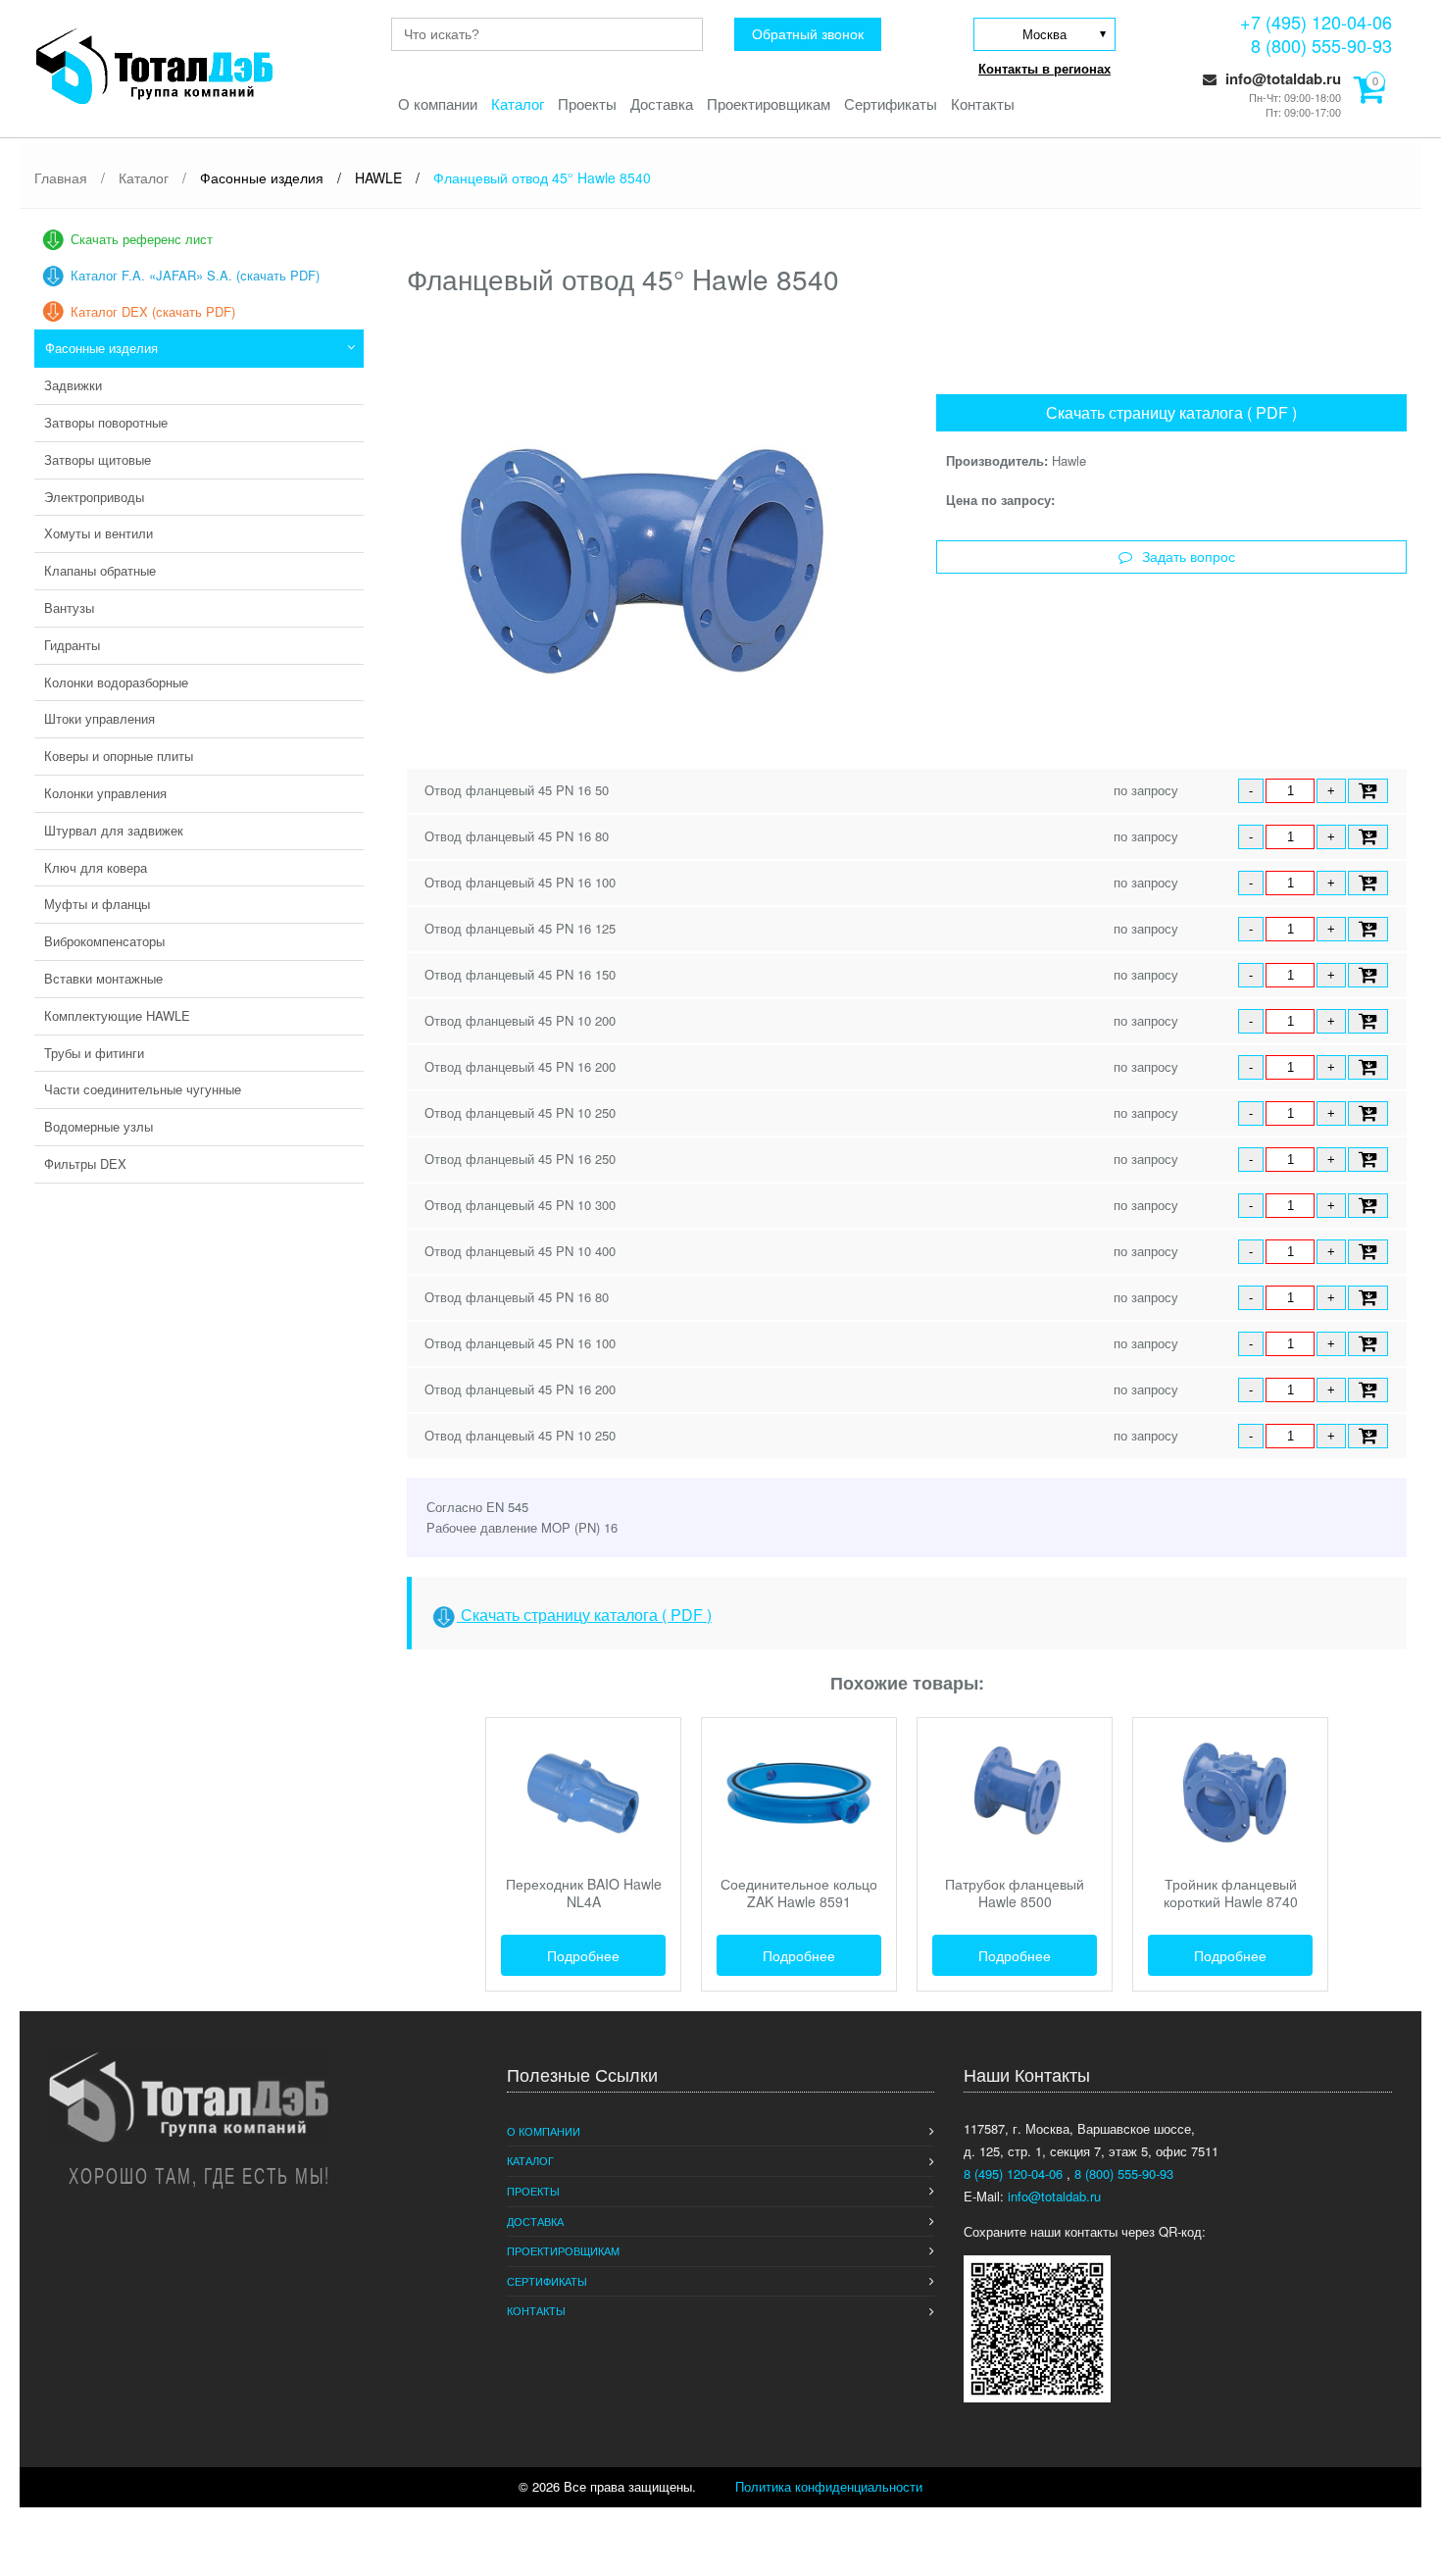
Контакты (983, 103)
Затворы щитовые (98, 459)
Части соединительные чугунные (143, 1089)
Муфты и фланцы (97, 904)
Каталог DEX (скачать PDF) (153, 311)
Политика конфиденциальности (829, 2486)
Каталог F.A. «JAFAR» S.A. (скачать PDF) (195, 275)
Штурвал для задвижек (114, 830)
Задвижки (73, 385)
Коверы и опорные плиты (119, 756)
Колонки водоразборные (116, 682)
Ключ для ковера (96, 867)
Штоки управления (99, 718)
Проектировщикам (769, 103)
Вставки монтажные (103, 978)
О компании (438, 103)
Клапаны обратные (100, 570)
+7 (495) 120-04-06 (1316, 22)
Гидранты (72, 645)
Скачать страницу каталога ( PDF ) (1171, 412)
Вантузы (69, 607)
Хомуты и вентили (99, 533)
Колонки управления (105, 793)
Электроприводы (94, 497)
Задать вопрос (1189, 557)
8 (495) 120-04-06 (1015, 2173)
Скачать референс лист (142, 239)
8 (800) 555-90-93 (1321, 45)
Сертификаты (891, 103)
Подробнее (583, 1955)
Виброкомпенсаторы (104, 941)
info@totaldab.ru (1281, 78)
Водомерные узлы (99, 1126)
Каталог (518, 103)
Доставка (662, 103)
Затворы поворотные (106, 422)
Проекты (587, 103)
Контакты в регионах (1044, 68)
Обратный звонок (808, 34)
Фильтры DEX (85, 1163)
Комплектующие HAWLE (117, 1015)
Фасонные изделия (101, 348)
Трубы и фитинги (94, 1053)
